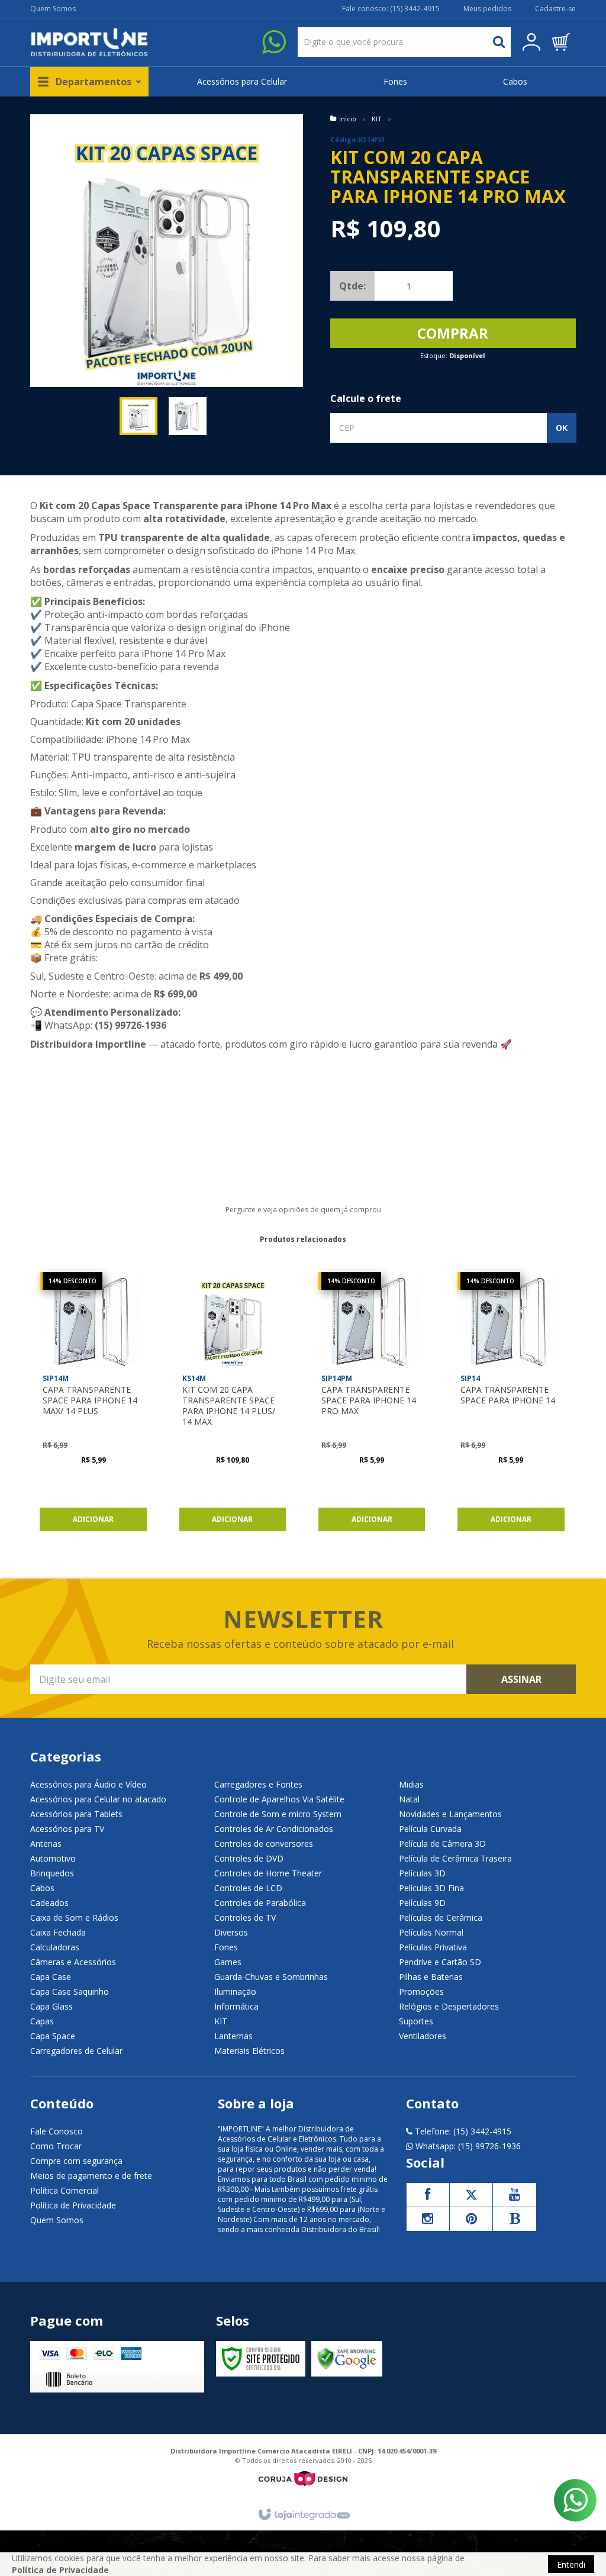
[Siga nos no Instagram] (428, 2219)
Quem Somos (53, 9)
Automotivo (53, 1858)
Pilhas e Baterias (431, 1977)
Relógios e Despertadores (449, 2006)
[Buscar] (499, 42)
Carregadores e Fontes (258, 1784)
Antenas (46, 1844)
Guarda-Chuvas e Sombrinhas (271, 1977)
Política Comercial (65, 2190)
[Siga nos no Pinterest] (471, 2219)
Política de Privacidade (73, 2205)
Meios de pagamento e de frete (91, 2176)
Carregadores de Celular (76, 2051)
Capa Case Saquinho (70, 1991)
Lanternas (233, 2036)
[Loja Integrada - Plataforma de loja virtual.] (303, 2515)
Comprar (453, 333)
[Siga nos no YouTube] (514, 2195)
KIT (377, 119)
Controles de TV (245, 1917)
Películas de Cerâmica (441, 1917)
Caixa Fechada (58, 1932)
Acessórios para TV (67, 1829)
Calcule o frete (366, 398)
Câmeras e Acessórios (73, 1962)
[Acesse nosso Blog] (514, 2219)
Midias (411, 1784)
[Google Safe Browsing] (347, 2359)
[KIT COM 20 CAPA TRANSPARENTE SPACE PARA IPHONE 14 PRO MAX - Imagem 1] (138, 416)
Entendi (571, 2564)
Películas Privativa (433, 1947)
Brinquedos (52, 1873)
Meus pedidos (487, 9)
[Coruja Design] (303, 2479)
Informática (236, 2006)
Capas (42, 2021)
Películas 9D (422, 1903)
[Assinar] (521, 1679)
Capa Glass (51, 2006)
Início (348, 119)
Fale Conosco (57, 2131)
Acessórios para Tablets (76, 1814)
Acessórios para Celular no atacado (98, 1799)
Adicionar (93, 1519)
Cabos (515, 81)
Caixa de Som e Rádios (74, 1917)
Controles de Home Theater (268, 1873)
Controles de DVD (249, 1858)
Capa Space (53, 2036)
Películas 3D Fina (431, 1888)
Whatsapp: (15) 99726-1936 (467, 2146)
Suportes (416, 2021)
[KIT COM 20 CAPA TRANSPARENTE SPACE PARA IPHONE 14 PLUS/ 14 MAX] (233, 1405)
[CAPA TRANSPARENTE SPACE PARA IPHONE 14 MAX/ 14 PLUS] (93, 1405)
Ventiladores (423, 2036)
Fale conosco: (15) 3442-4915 (391, 9)
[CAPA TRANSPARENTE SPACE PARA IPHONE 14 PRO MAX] (372, 1405)
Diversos (231, 1932)
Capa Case (51, 1977)
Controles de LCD (248, 1888)
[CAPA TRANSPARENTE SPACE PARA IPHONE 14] (511, 1405)
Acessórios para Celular (242, 81)
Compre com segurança (76, 2161)
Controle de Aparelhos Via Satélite (279, 1799)
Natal (409, 1799)
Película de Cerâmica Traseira (455, 1858)
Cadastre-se (555, 9)
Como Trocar (56, 2146)
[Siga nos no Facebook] (428, 2195)
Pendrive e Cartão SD (440, 1962)
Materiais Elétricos (249, 2051)
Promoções (421, 1991)
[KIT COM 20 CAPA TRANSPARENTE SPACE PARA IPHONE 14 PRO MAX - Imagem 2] (188, 416)
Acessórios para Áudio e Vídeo (88, 1784)
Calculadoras (55, 1947)
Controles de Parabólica (260, 1903)
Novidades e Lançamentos (450, 1814)
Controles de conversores (264, 1844)
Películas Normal (431, 1932)
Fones (395, 81)
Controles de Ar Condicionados (274, 1829)
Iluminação (235, 1991)
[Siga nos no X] (471, 2195)
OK (562, 428)
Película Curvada (430, 1829)
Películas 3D (422, 1873)
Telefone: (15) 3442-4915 (462, 2131)
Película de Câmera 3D (442, 1844)
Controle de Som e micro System (278, 1814)
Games (228, 1962)
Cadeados (49, 1903)
